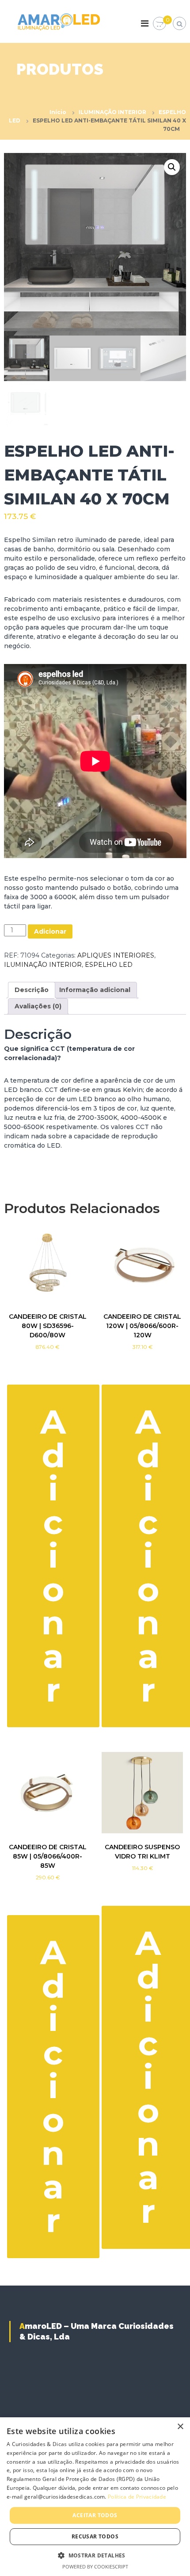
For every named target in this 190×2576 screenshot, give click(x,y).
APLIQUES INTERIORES (116, 955)
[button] (172, 167)
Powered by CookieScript (95, 2566)
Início (58, 112)
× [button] (180, 2427)
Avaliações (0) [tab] (38, 1006)
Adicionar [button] (53, 1556)
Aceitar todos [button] (95, 2515)
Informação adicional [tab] (95, 990)
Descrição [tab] (32, 990)
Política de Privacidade (137, 2497)
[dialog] (95, 2497)
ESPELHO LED (109, 965)
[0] (160, 24)
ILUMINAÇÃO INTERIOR (112, 112)
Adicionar (50, 931)
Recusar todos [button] (95, 2536)
